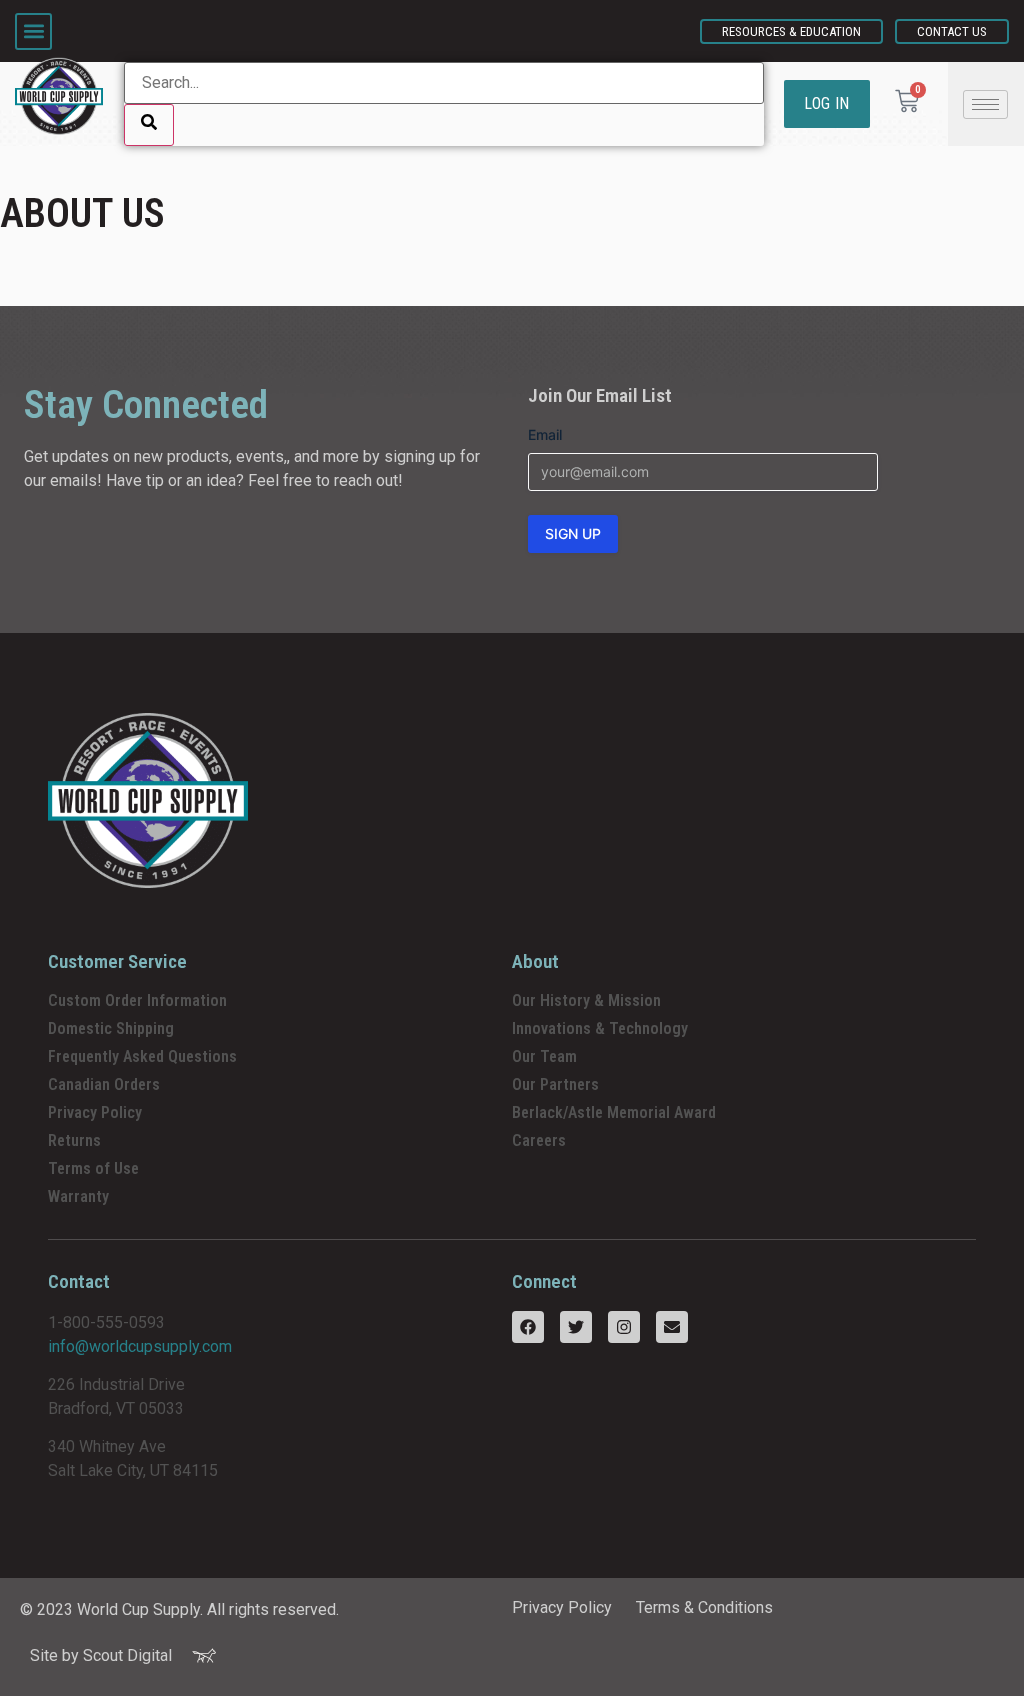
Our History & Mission (586, 1000)
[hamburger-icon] (985, 104)
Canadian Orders (104, 1084)
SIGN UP (573, 533)
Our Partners (555, 1084)
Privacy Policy (95, 1112)
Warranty (78, 1196)
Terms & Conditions (704, 1607)
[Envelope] (672, 1327)
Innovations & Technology (600, 1028)
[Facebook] (528, 1327)
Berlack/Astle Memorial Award (614, 1112)
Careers (539, 1140)
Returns (74, 1140)
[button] (33, 31)
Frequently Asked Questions (142, 1056)
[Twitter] (576, 1327)
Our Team (544, 1056)
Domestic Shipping (111, 1028)
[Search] (149, 125)
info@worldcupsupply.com (140, 1346)
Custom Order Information (137, 1000)
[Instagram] (624, 1327)
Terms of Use (93, 1168)
